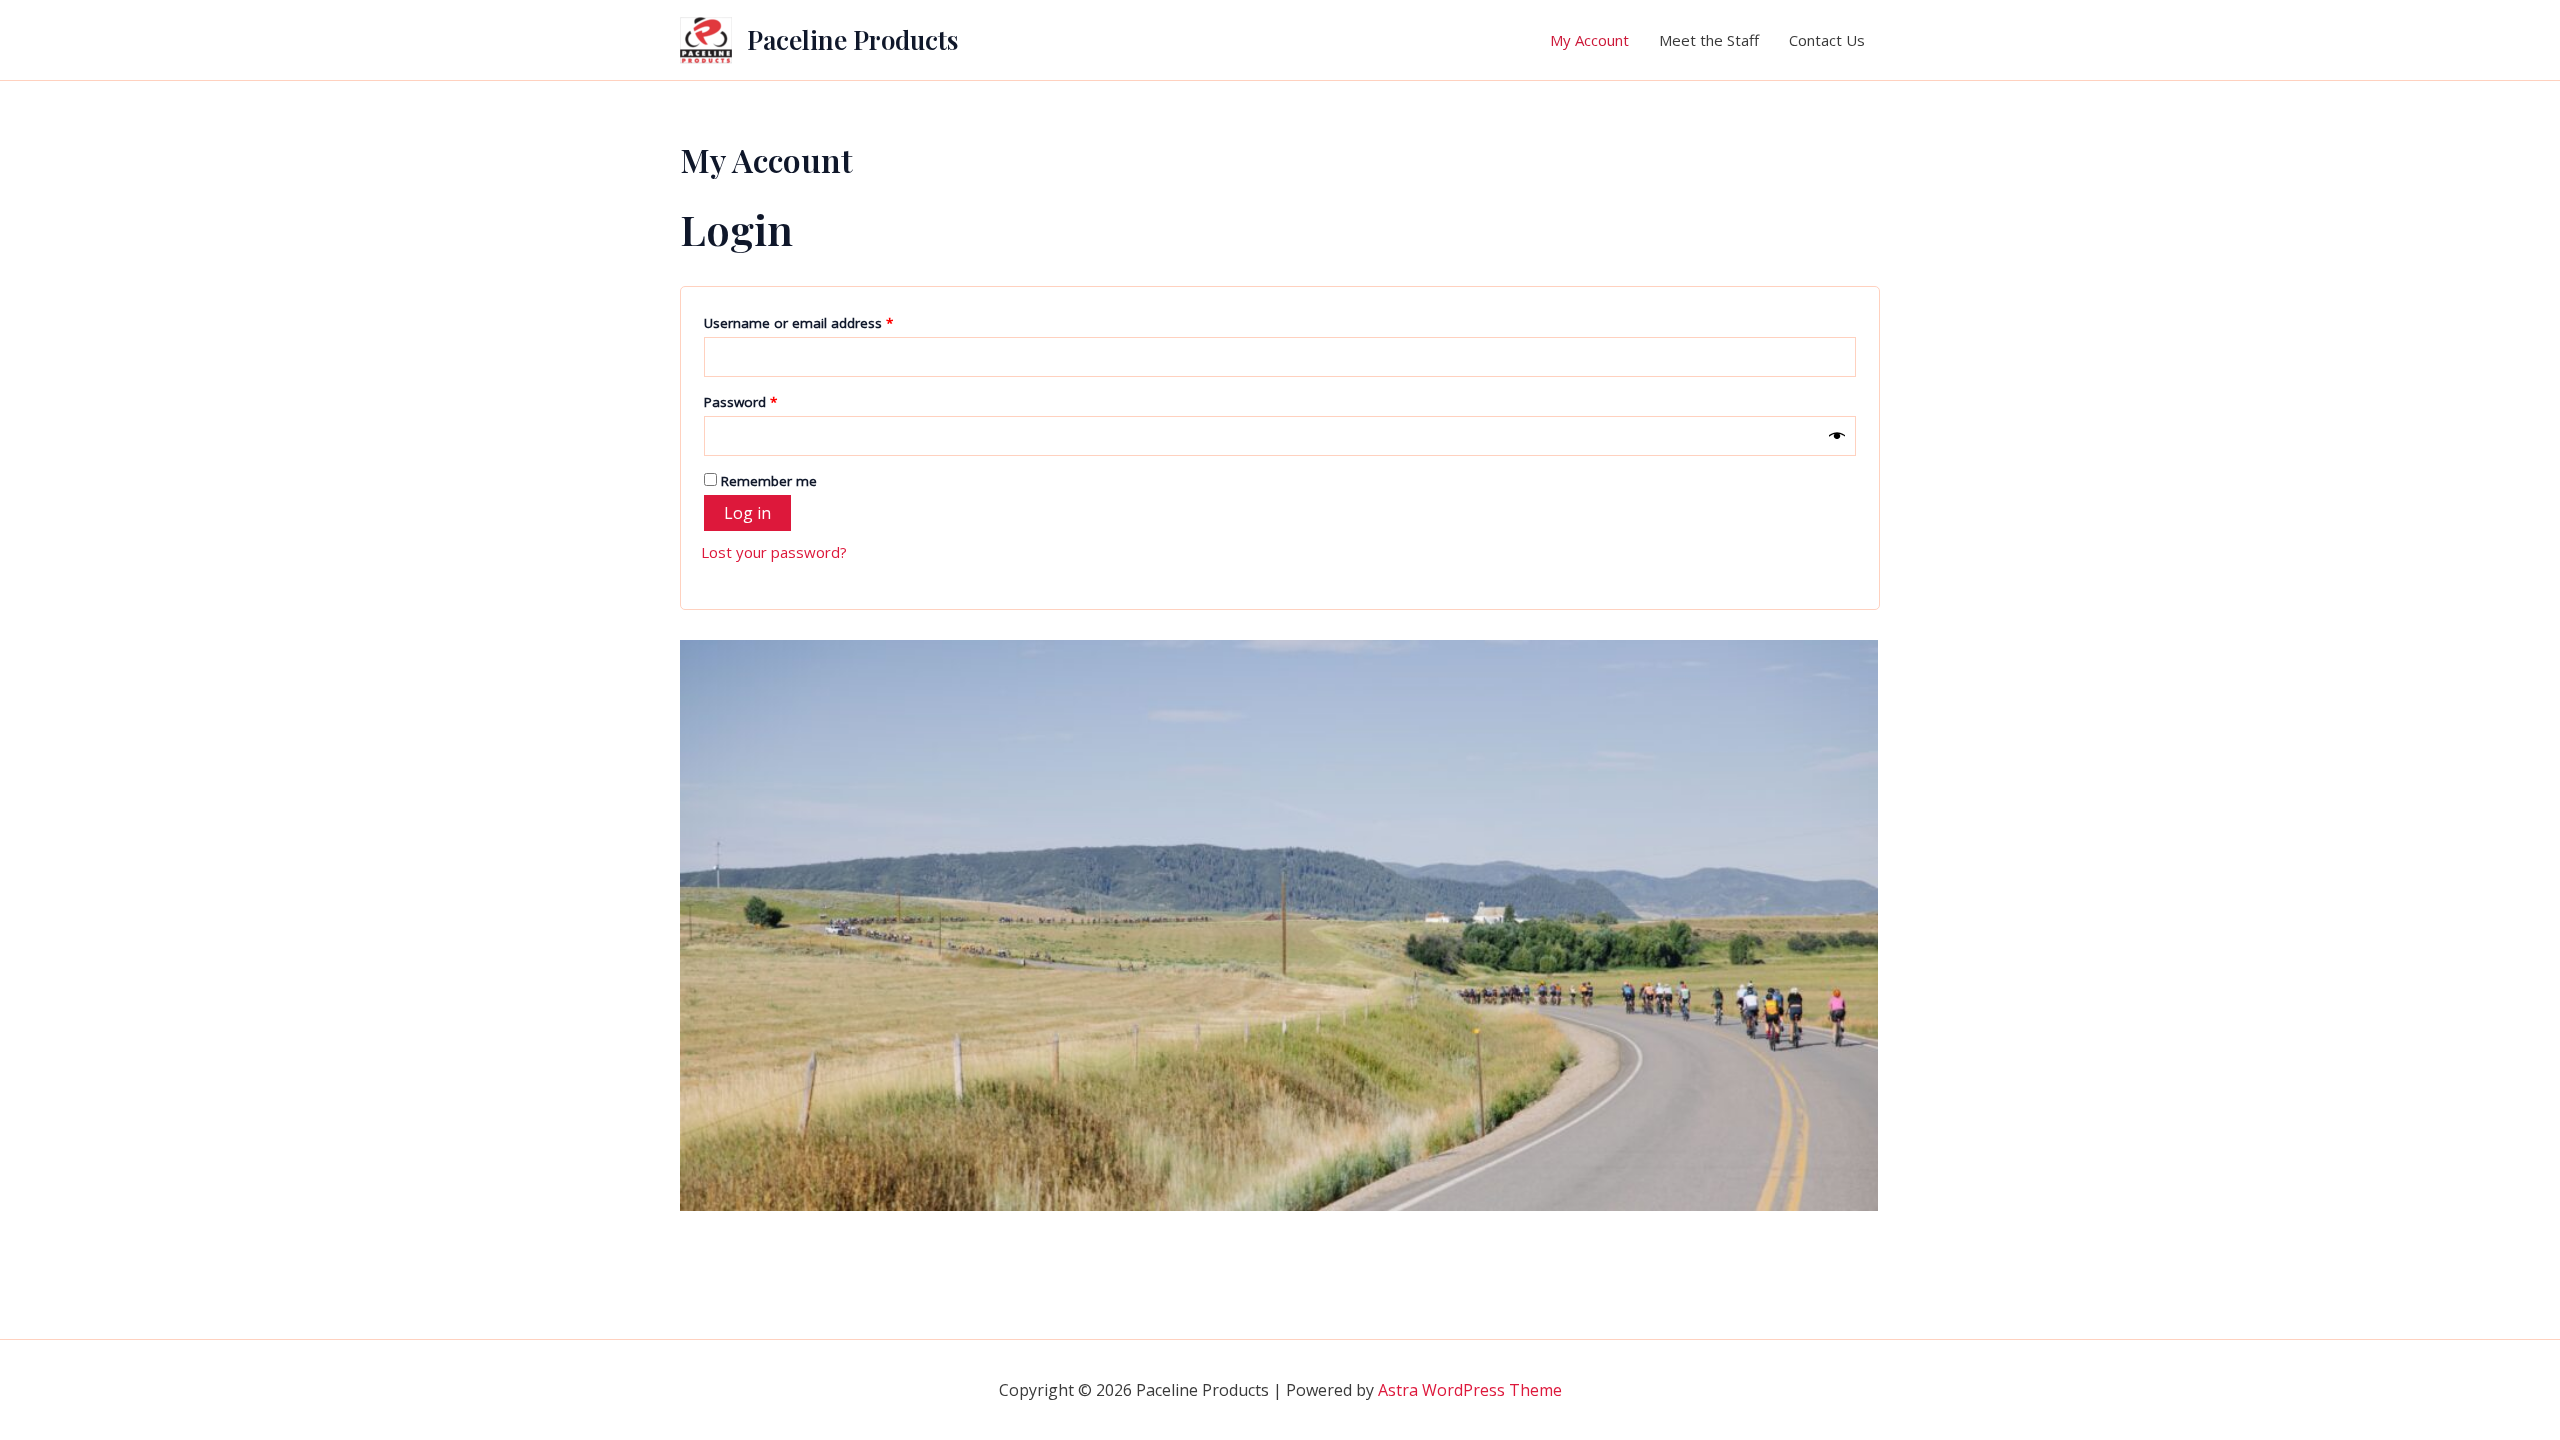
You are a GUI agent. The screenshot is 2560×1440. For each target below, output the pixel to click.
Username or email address (826, 322)
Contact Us (1827, 40)
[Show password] (1837, 436)
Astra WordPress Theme (1470, 1390)
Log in (747, 513)
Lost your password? (774, 552)
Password (768, 401)
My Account (1589, 40)
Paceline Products (852, 39)
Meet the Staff (1709, 40)
